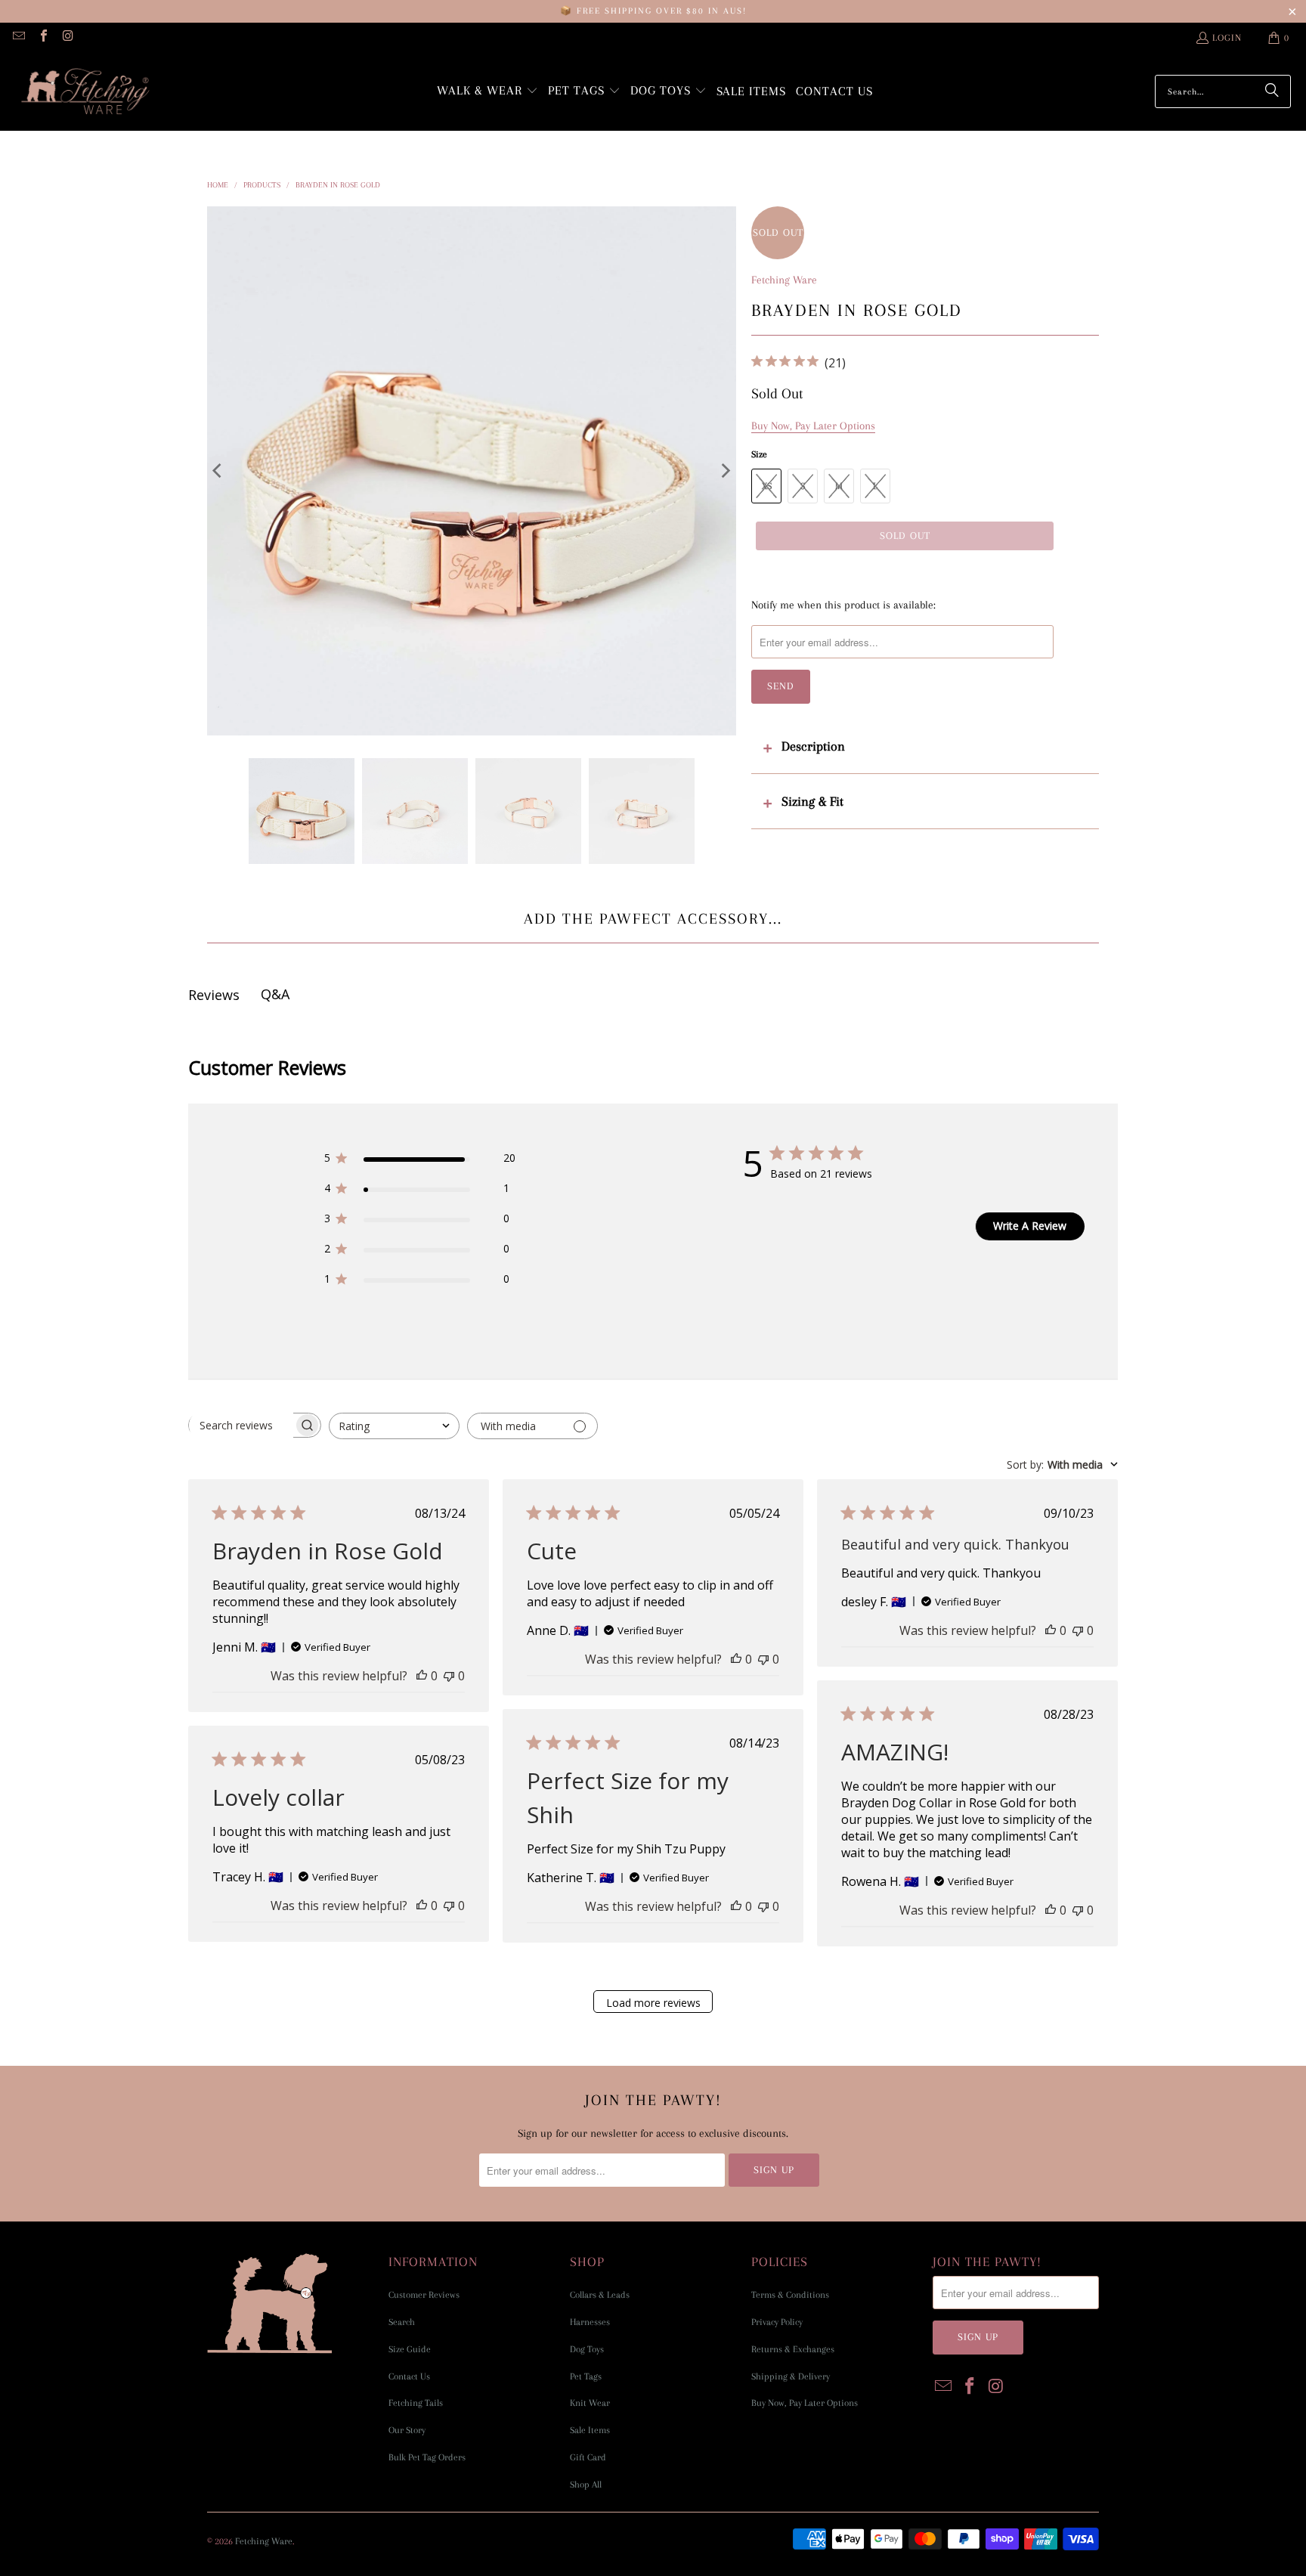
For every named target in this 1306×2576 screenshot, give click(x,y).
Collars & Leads (600, 2295)
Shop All (586, 2485)
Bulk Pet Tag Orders (427, 2457)
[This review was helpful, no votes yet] (422, 1676)
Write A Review (1030, 1226)
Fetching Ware (784, 280)
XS (767, 486)
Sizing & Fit (812, 801)
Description (813, 746)
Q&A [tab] (275, 994)
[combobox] (394, 1426)
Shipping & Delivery (791, 2376)
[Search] (1272, 91)
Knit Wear (590, 2403)
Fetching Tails (416, 2403)
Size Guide (410, 2349)
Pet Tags (586, 2376)
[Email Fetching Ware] (18, 38)
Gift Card (588, 2457)
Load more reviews (653, 2003)
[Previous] (218, 471)
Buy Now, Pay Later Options (805, 2403)
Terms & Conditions (790, 2295)
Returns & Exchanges (793, 2349)
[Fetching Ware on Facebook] (42, 38)
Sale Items (590, 2430)
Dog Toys (587, 2349)
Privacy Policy (777, 2322)
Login (1227, 38)
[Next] (725, 471)
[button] (487, 92)
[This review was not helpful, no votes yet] (449, 1676)
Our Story (407, 2430)
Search (402, 2322)
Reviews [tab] (214, 995)
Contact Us (409, 2376)
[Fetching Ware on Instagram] (67, 38)
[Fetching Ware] (85, 92)
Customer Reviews (424, 2295)
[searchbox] (241, 1426)
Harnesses (590, 2322)
